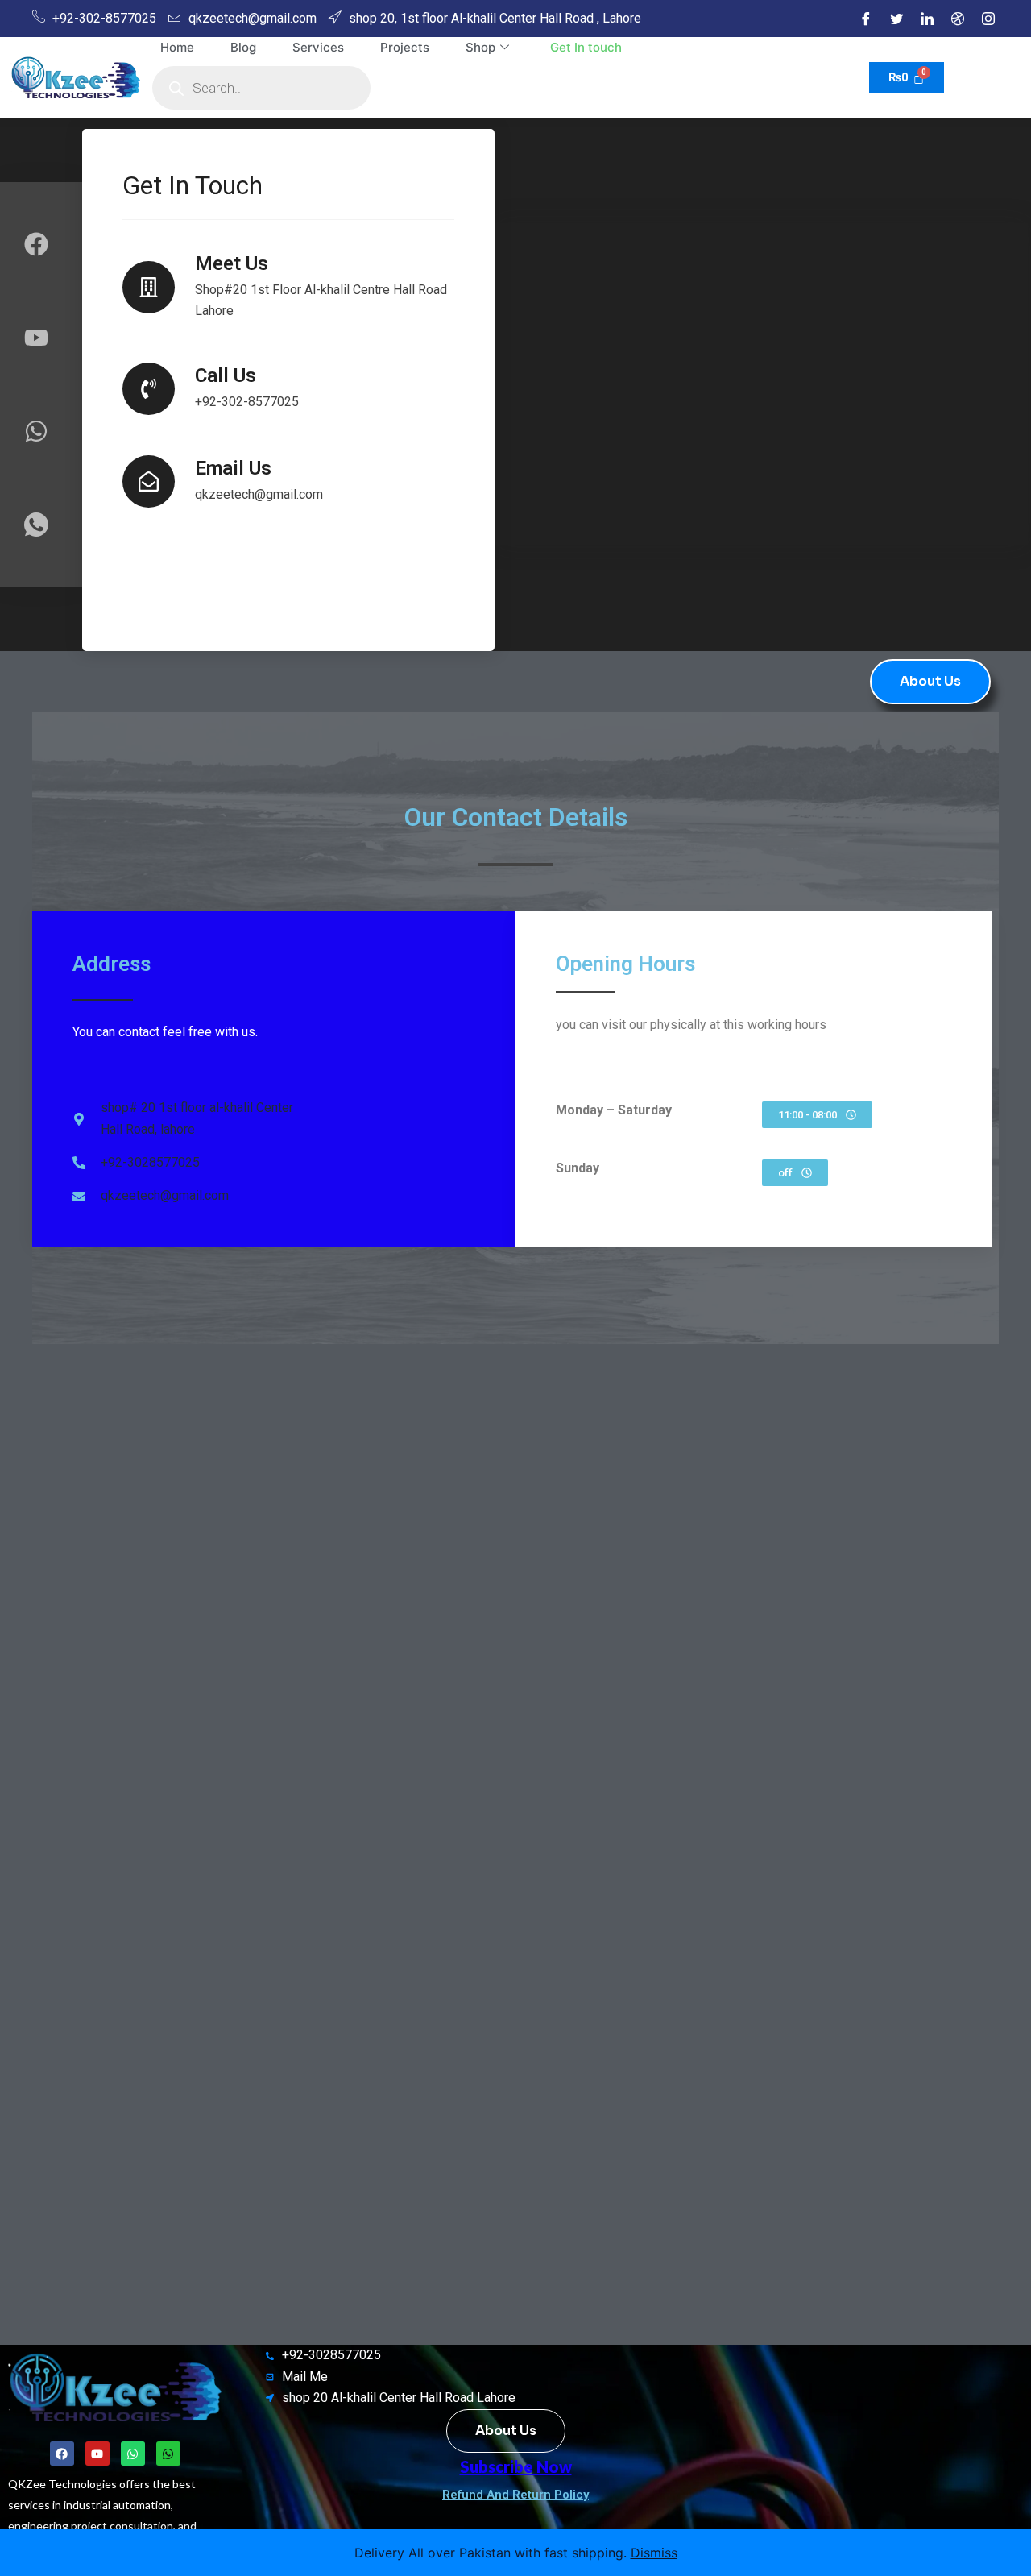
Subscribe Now (516, 2466)
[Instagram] (988, 19)
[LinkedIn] (927, 19)
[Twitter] (896, 19)
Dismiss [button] (654, 2553)
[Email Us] (149, 481)
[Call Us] (149, 389)
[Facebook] (866, 19)
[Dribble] (958, 19)
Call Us (226, 375)
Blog (243, 47)
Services (318, 47)
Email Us (233, 468)
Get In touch (586, 47)
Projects (405, 47)
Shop (480, 47)
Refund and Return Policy (515, 2495)
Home (177, 47)
